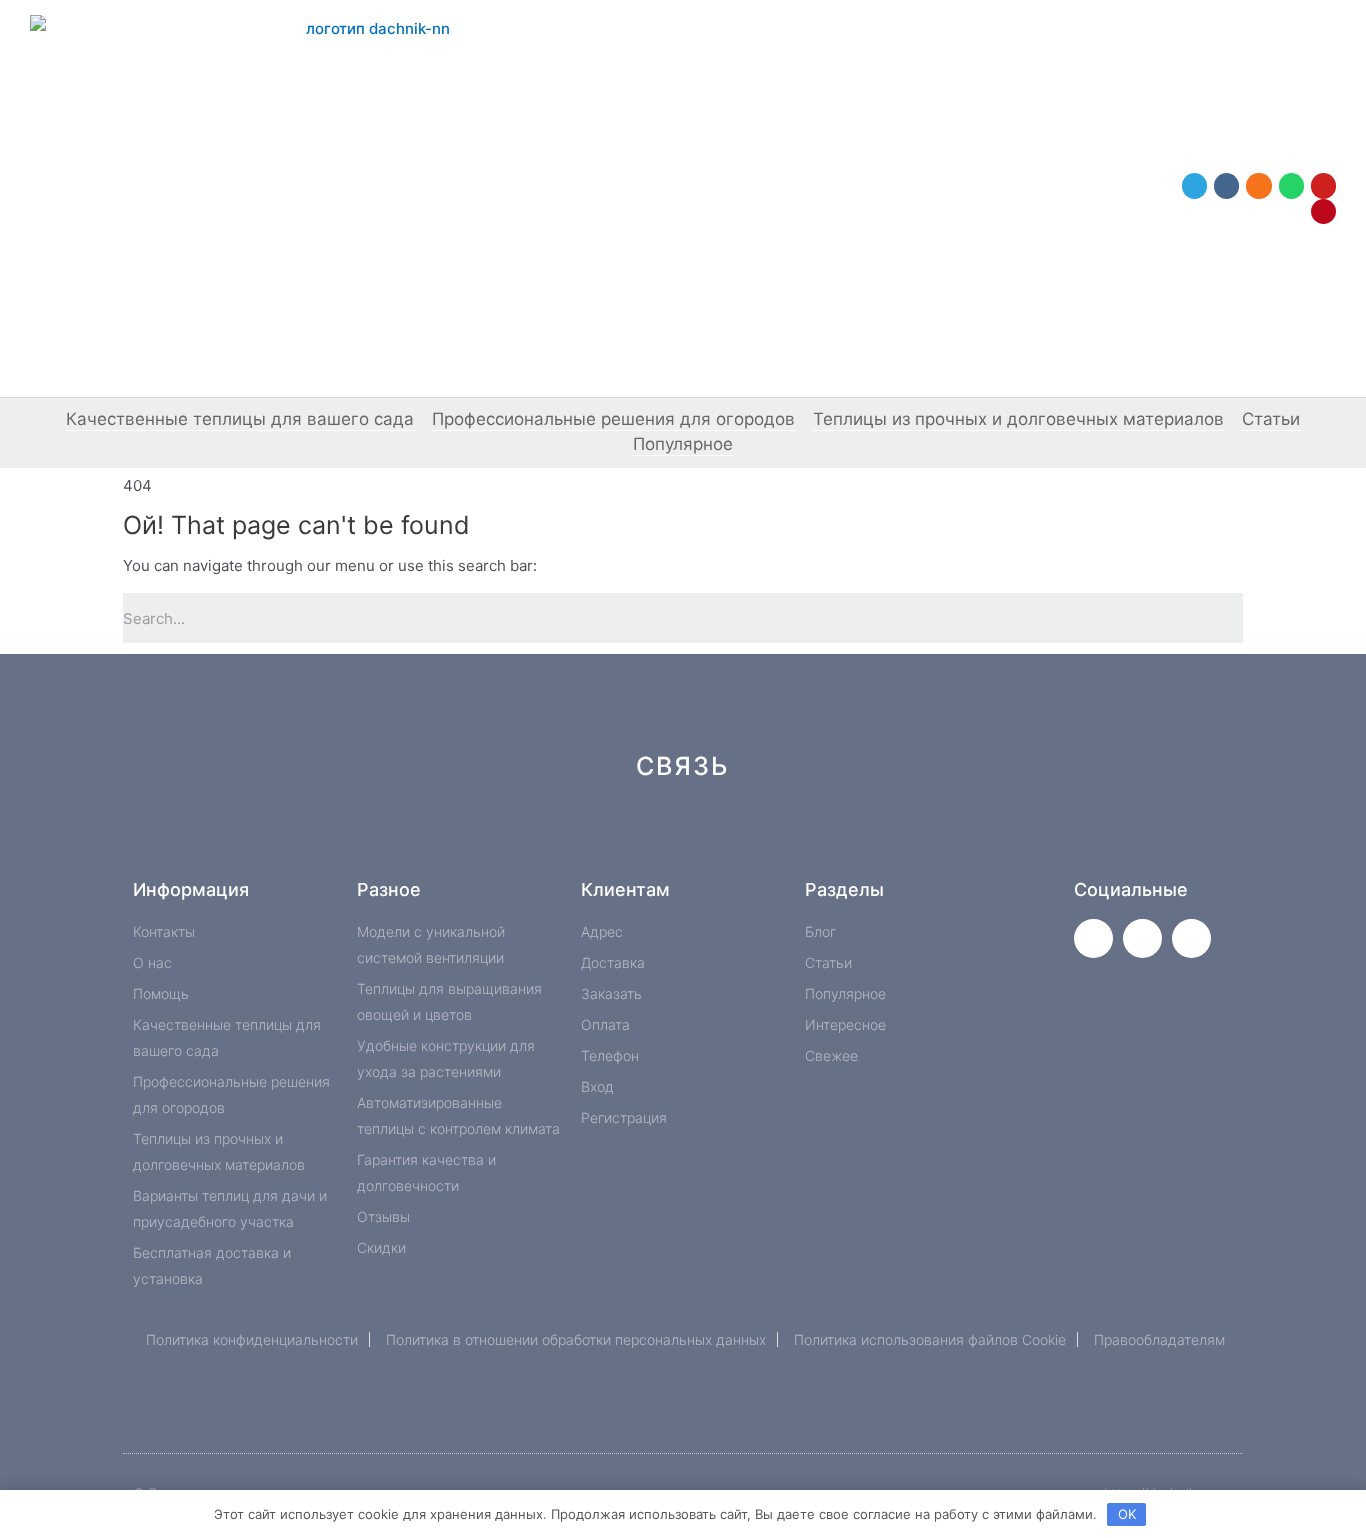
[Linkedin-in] (783, 837)
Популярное (683, 444)
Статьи (1271, 419)
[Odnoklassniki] (1258, 185)
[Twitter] (1093, 938)
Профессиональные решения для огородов (613, 419)
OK (1127, 1514)
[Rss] (984, 837)
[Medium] (716, 837)
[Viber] (917, 837)
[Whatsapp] (1291, 185)
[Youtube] (1323, 185)
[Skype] (850, 837)
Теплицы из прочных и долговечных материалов (1018, 419)
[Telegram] (1194, 185)
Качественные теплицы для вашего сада (240, 419)
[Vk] (1226, 185)
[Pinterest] (1323, 211)
